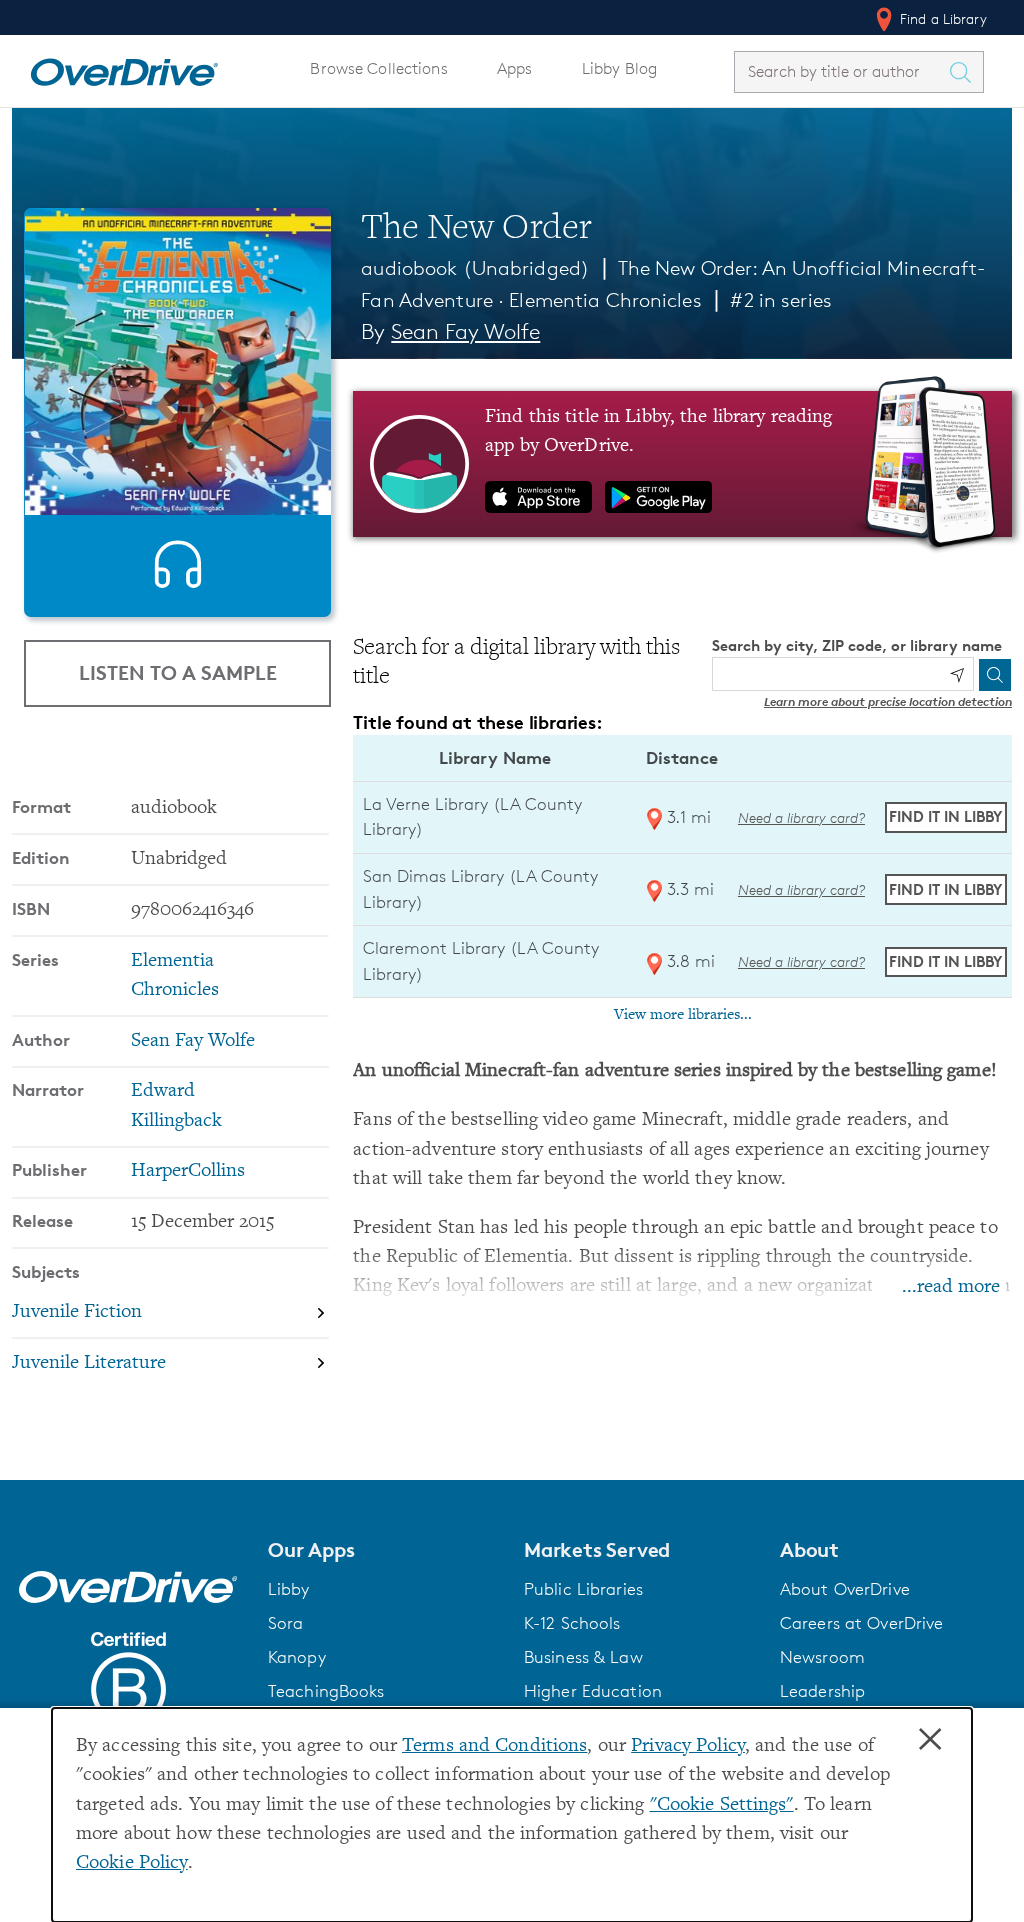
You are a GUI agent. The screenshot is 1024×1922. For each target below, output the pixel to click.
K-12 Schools (572, 1623)
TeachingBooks (326, 1691)
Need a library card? (801, 817)
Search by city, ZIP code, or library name (857, 645)
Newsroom (822, 1657)
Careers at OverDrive (861, 1623)
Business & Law (583, 1657)
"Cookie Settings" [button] (722, 1805)
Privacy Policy (688, 1746)
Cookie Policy (132, 1863)
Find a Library (941, 18)
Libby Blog (619, 68)
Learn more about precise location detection (888, 701)
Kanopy (297, 1657)
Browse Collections (378, 68)
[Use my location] (957, 675)
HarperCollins (188, 1171)
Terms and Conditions (494, 1746)
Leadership (822, 1691)
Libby (289, 1589)
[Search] (995, 675)
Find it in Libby (945, 816)
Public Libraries (583, 1589)
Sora (286, 1623)
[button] (384, 1550)
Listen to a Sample (178, 672)
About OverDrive (845, 1589)
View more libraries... (683, 1015)
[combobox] (841, 71)
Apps (515, 68)
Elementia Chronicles (605, 300)
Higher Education (593, 1691)
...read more (951, 1287)
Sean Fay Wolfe (465, 331)
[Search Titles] (965, 72)
